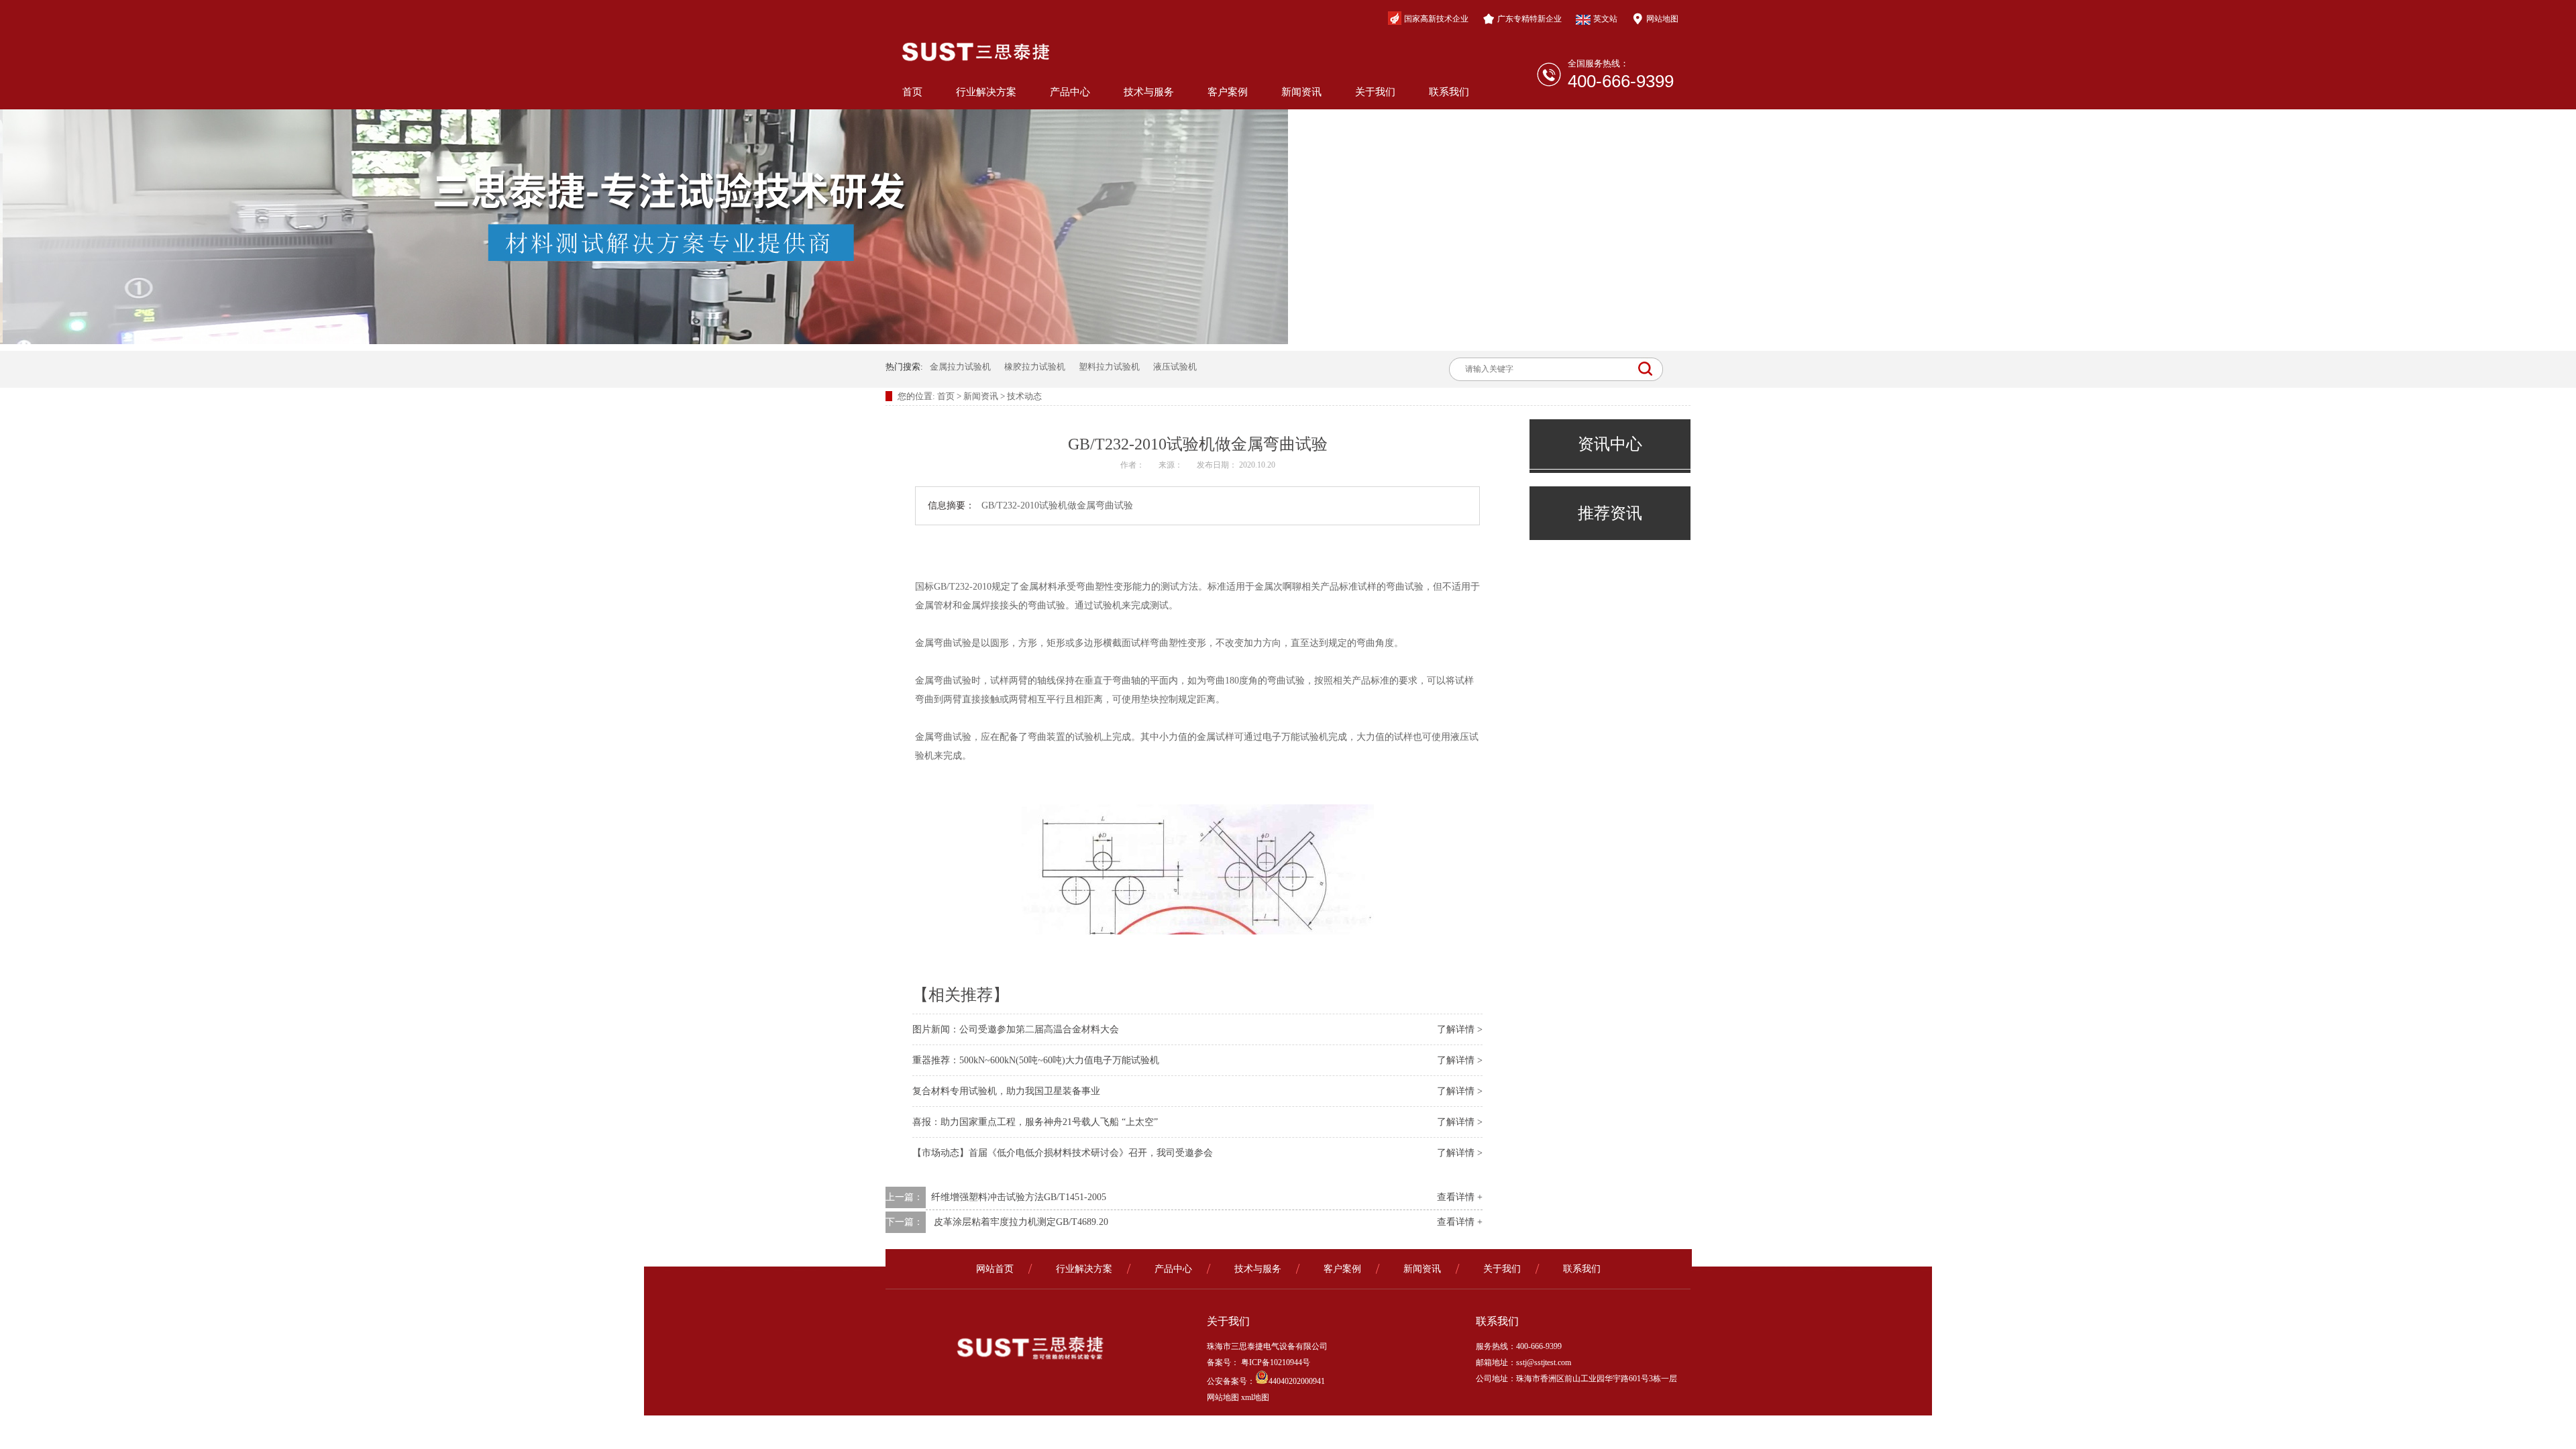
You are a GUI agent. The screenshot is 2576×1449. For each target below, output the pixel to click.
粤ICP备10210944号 (1275, 1362)
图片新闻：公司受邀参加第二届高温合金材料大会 (1016, 1029)
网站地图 (1662, 19)
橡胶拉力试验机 (1035, 367)
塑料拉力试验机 (1109, 367)
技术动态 (1024, 396)
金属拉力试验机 (960, 367)
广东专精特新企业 (1529, 19)
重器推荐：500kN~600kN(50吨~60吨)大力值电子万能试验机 (1036, 1060)
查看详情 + (1460, 1197)
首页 (912, 92)
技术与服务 (1149, 92)
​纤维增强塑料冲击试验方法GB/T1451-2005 (1019, 1197)
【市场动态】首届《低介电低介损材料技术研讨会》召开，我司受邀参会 (1063, 1153)
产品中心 (1070, 92)
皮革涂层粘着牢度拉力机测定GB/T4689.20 (1021, 1222)
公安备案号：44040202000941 (1266, 1381)
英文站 (1605, 19)
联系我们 (1449, 92)
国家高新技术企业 (1436, 19)
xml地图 (1255, 1397)
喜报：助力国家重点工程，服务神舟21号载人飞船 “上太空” (1035, 1122)
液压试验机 (1175, 367)
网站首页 (995, 1269)
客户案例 (1228, 92)
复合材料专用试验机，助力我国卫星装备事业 (1006, 1091)
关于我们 (1375, 92)
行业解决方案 (986, 92)
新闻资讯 (1301, 92)
